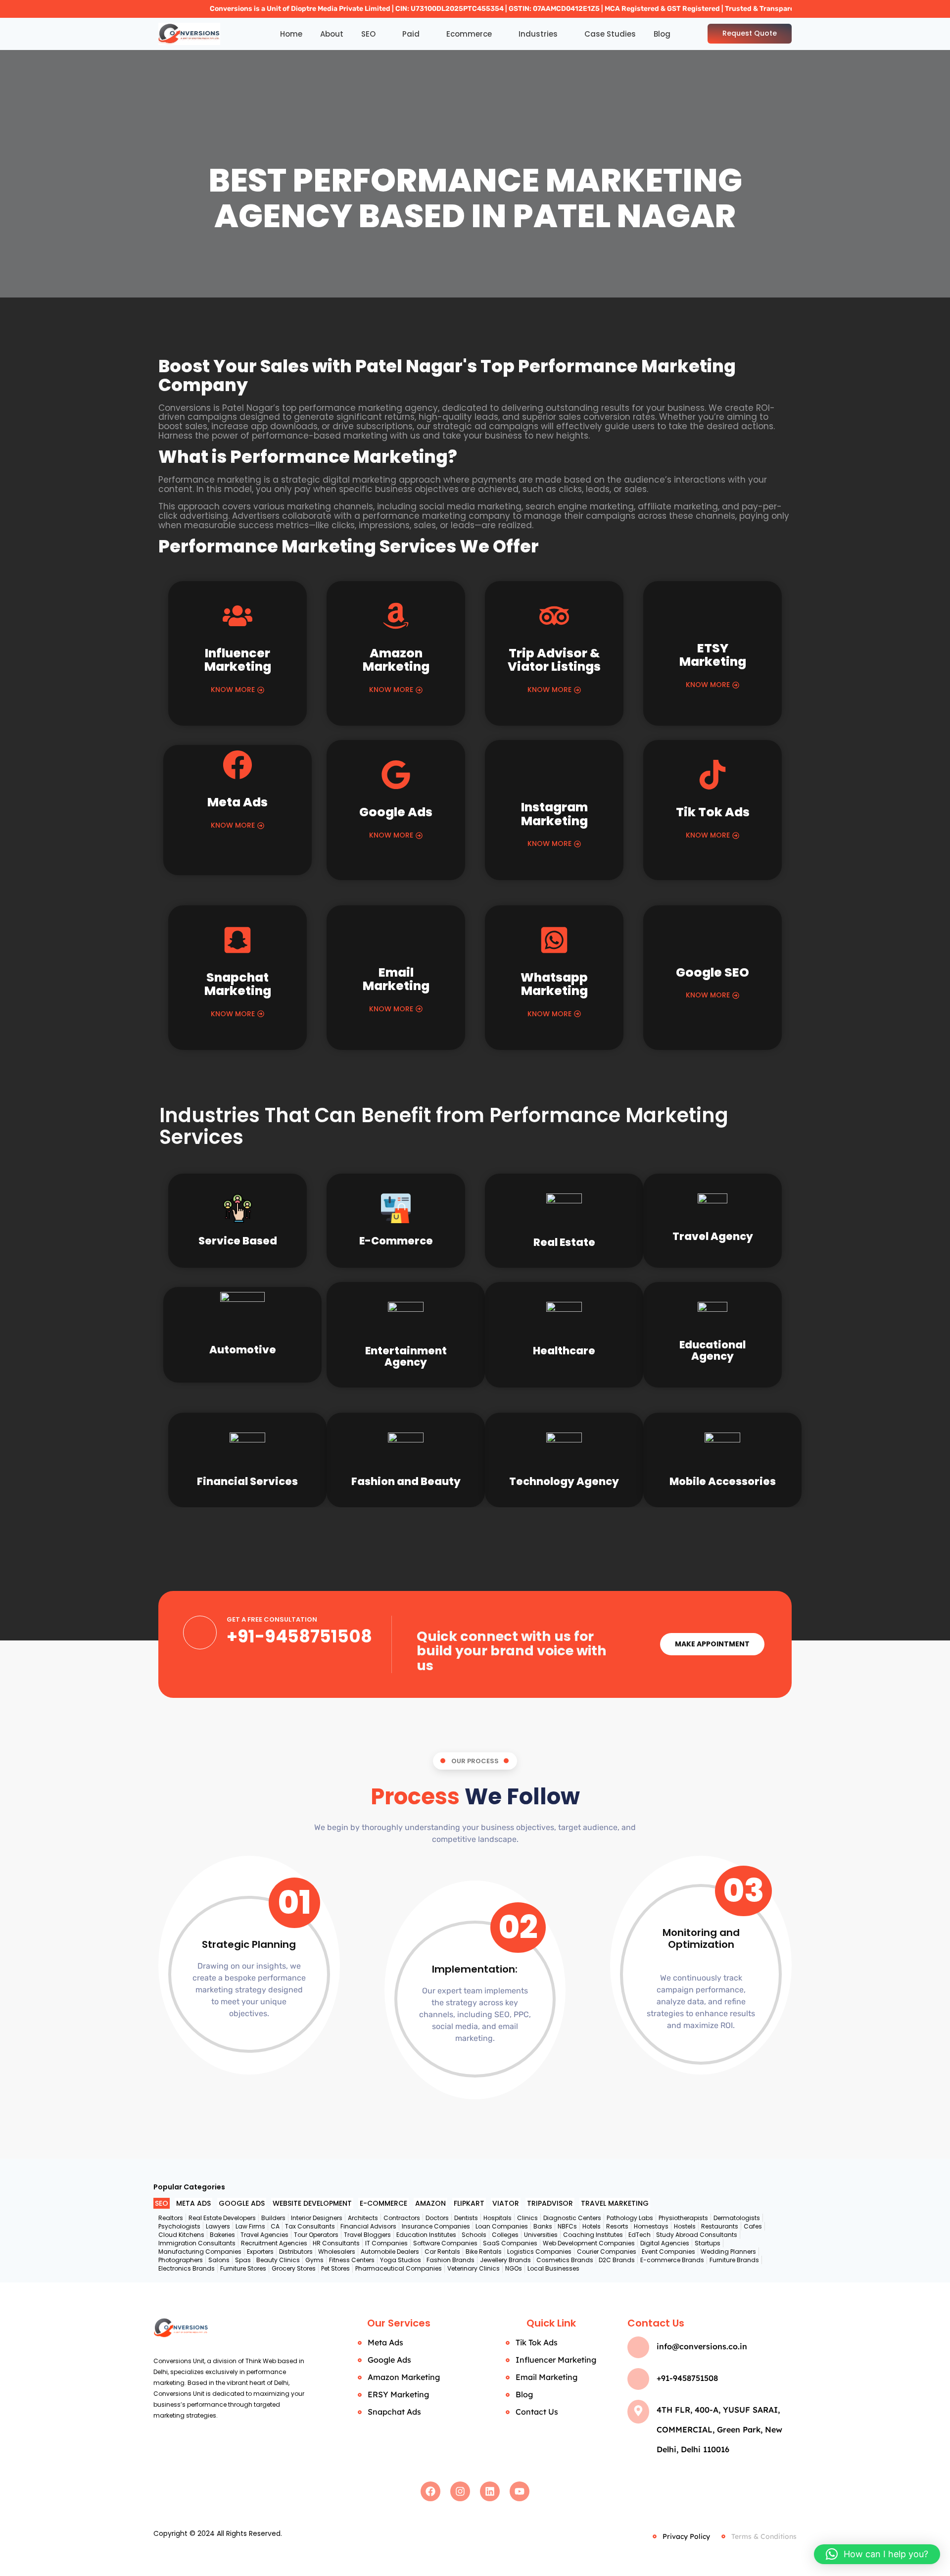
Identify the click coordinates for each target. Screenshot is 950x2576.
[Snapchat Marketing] (237, 942)
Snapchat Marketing (238, 984)
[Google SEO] (712, 940)
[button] (877, 2554)
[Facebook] (430, 2491)
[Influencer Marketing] (237, 618)
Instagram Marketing (554, 814)
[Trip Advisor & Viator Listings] (554, 618)
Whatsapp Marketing (554, 984)
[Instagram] (460, 2491)
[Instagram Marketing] (554, 775)
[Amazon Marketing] (396, 618)
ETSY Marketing (713, 655)
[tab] (162, 2204)
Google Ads (396, 812)
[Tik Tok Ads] (712, 777)
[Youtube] (520, 2491)
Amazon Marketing (396, 660)
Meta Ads (237, 802)
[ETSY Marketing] (712, 616)
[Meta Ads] (237, 767)
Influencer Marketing (238, 660)
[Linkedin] (490, 2491)
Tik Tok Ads (713, 812)
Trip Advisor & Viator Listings (554, 660)
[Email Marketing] (396, 940)
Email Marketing (396, 979)
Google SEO (712, 972)
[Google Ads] (396, 777)
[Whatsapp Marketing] (554, 942)
